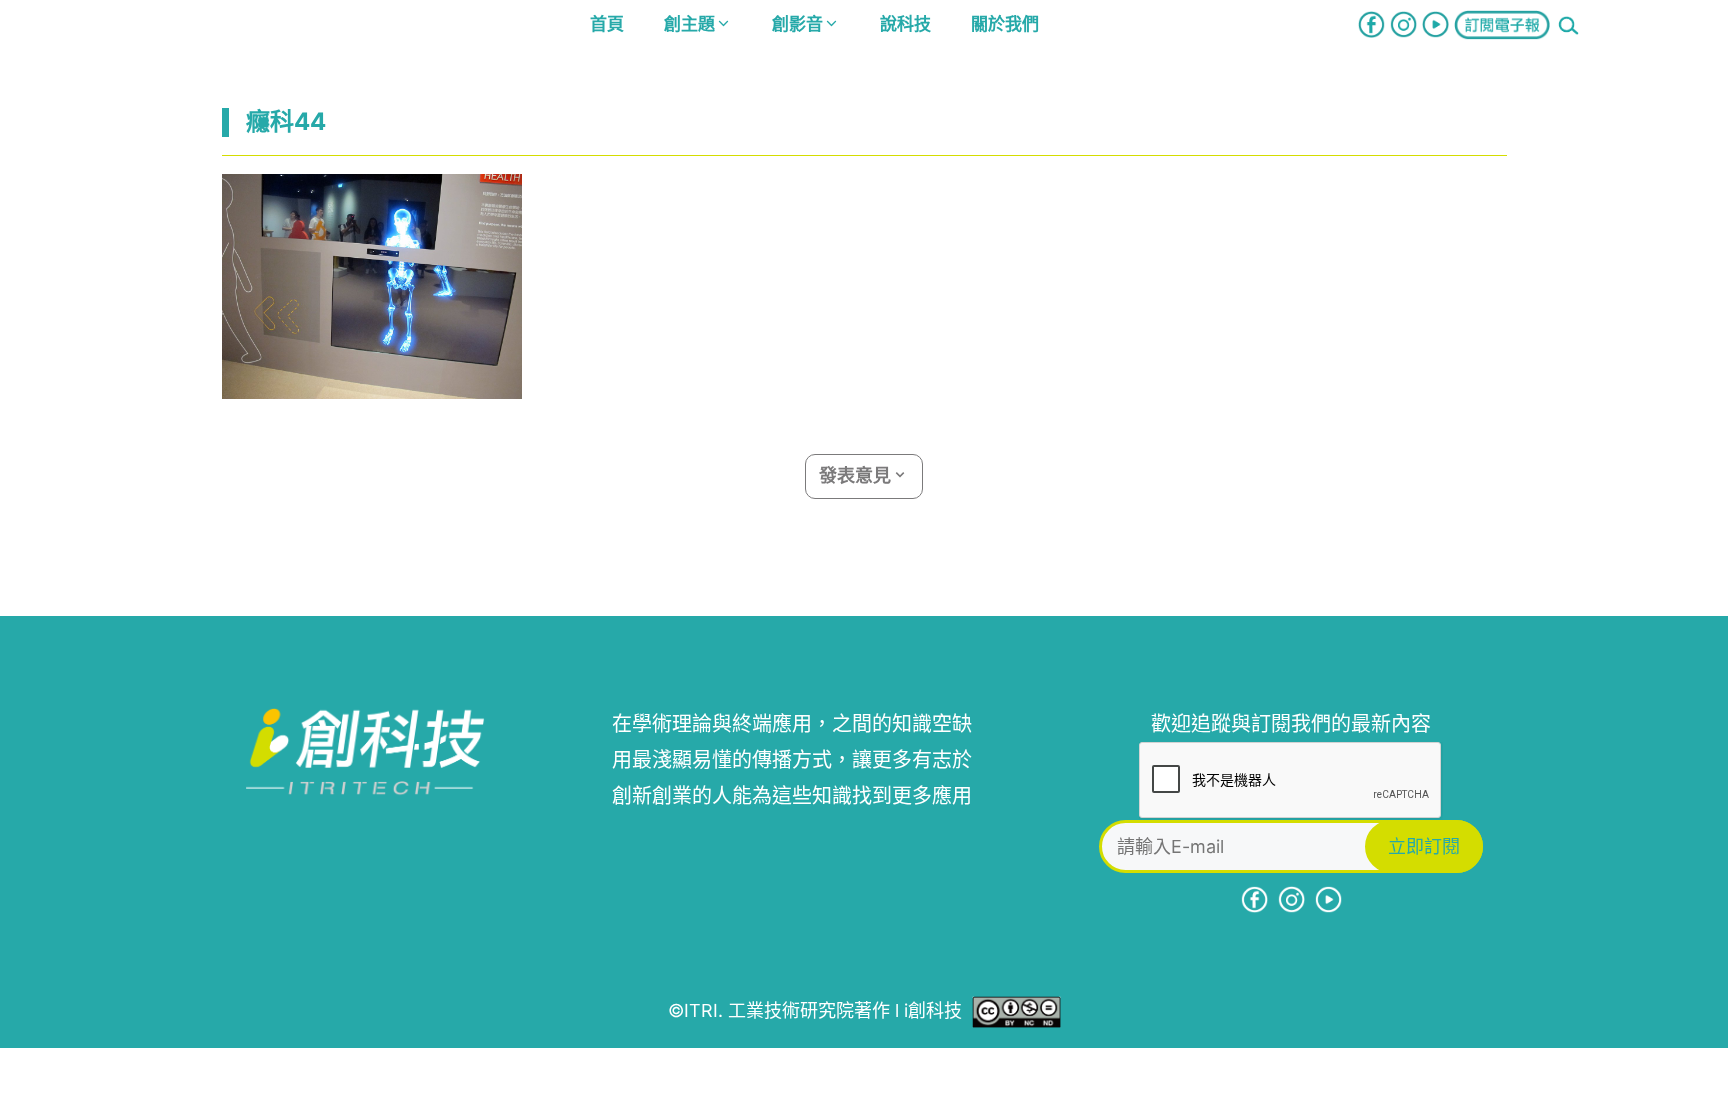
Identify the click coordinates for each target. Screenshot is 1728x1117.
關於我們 (1005, 24)
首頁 (607, 24)
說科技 (905, 24)
